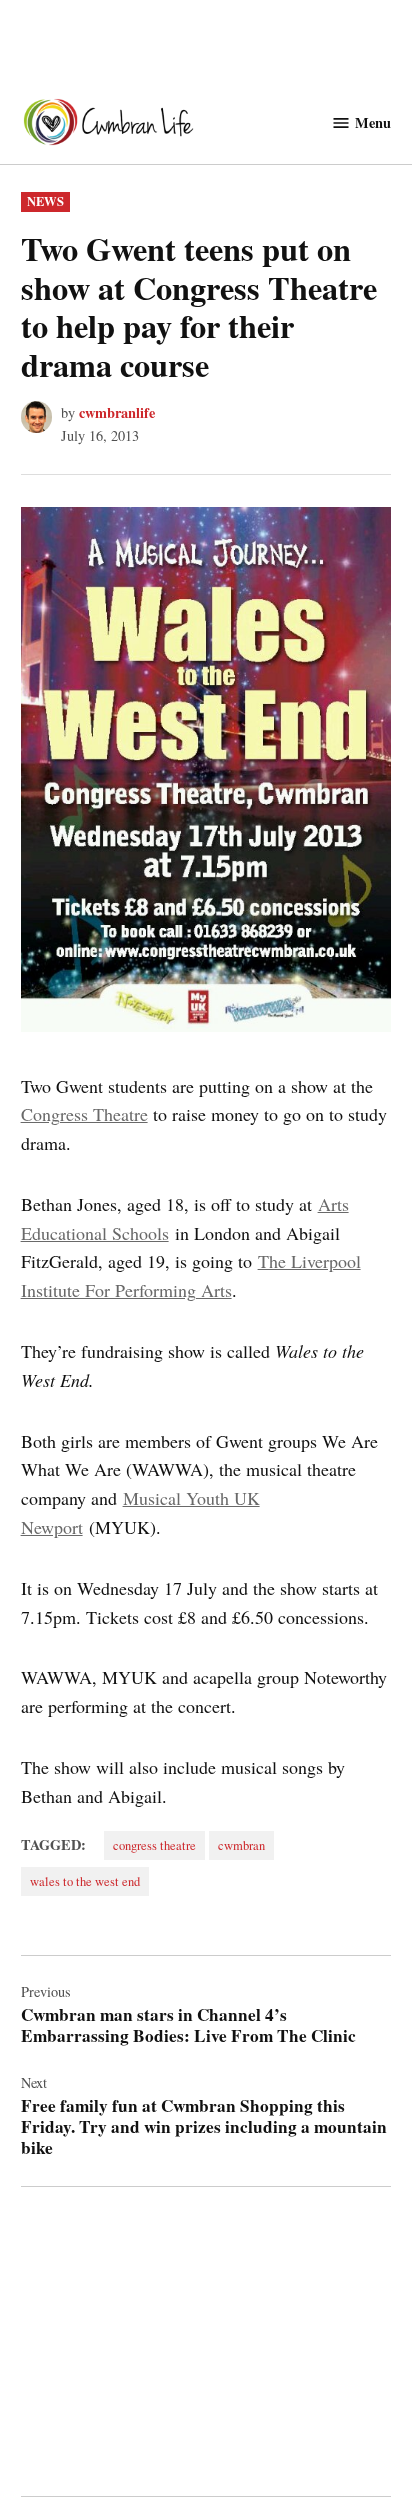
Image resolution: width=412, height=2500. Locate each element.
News (45, 201)
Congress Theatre (84, 1114)
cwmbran (241, 1845)
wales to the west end (85, 1881)
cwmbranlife (117, 412)
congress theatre (154, 1845)
